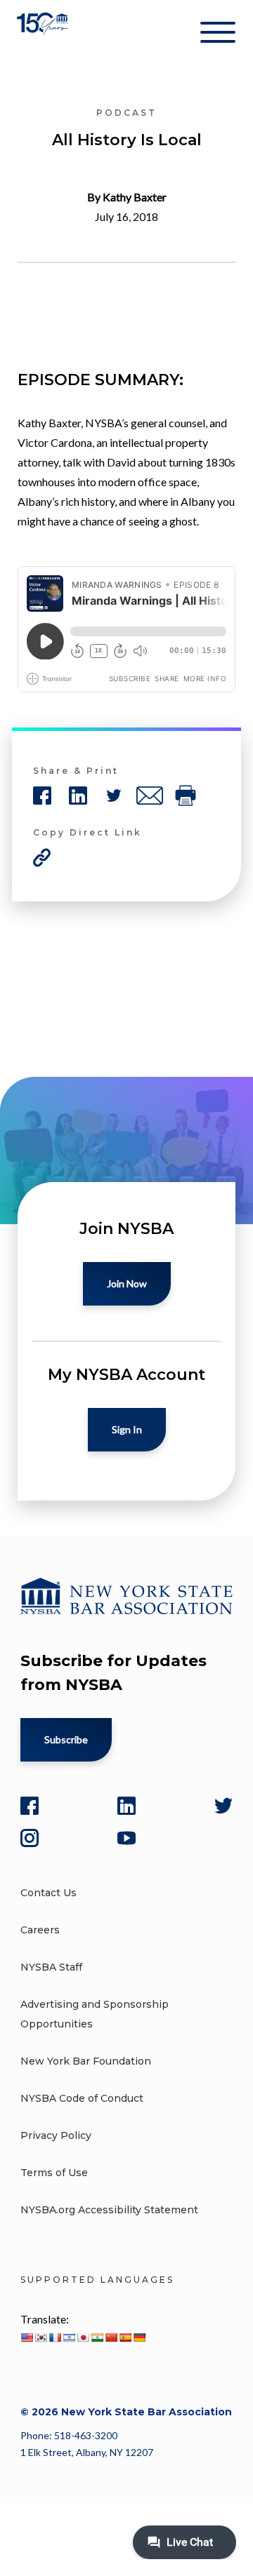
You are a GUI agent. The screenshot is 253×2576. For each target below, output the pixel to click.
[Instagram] (30, 1838)
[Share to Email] (150, 796)
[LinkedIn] (126, 1806)
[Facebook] (30, 1806)
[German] (139, 2337)
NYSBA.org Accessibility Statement (109, 2210)
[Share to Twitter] (114, 796)
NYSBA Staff (51, 1967)
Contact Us (48, 1893)
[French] (55, 2337)
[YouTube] (126, 1838)
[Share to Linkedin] (78, 796)
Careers (40, 1930)
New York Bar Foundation (86, 2061)
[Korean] (41, 2337)
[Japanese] (83, 2337)
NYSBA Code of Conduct (82, 2098)
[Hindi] (97, 2337)
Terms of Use (54, 2173)
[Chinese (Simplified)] (111, 2337)
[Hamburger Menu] (218, 35)
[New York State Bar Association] (44, 35)
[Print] (186, 796)
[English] (27, 2337)
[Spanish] (125, 2337)
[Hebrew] (69, 2337)
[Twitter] (223, 1806)
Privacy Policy (56, 2135)
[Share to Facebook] (42, 796)
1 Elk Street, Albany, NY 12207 (87, 2452)
